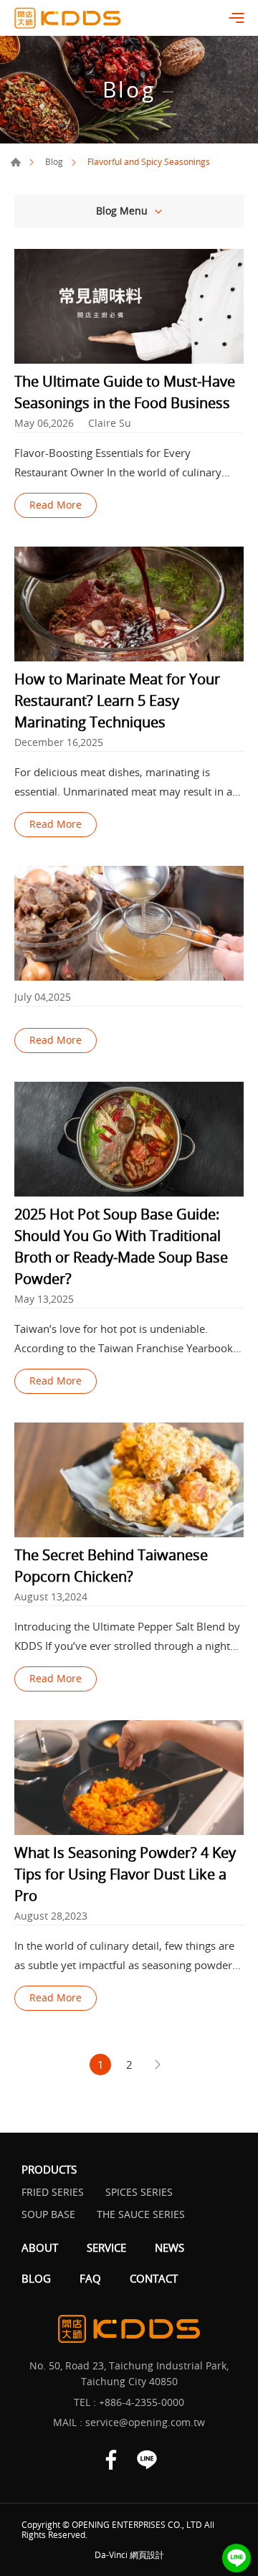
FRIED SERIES (53, 2192)
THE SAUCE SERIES (141, 2214)
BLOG (36, 2278)
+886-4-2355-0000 (142, 2402)
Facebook (111, 2460)
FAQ (90, 2278)
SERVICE (106, 2247)
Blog (54, 161)
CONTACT (154, 2278)
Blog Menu (122, 211)
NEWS (169, 2247)
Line (147, 2460)
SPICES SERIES (139, 2192)
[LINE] (236, 2558)
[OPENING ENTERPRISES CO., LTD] (68, 18)
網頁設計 (147, 2554)
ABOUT (40, 2247)
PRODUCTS (49, 2169)
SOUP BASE (48, 2214)
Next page (158, 2065)
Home (16, 162)
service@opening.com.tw (145, 2422)
